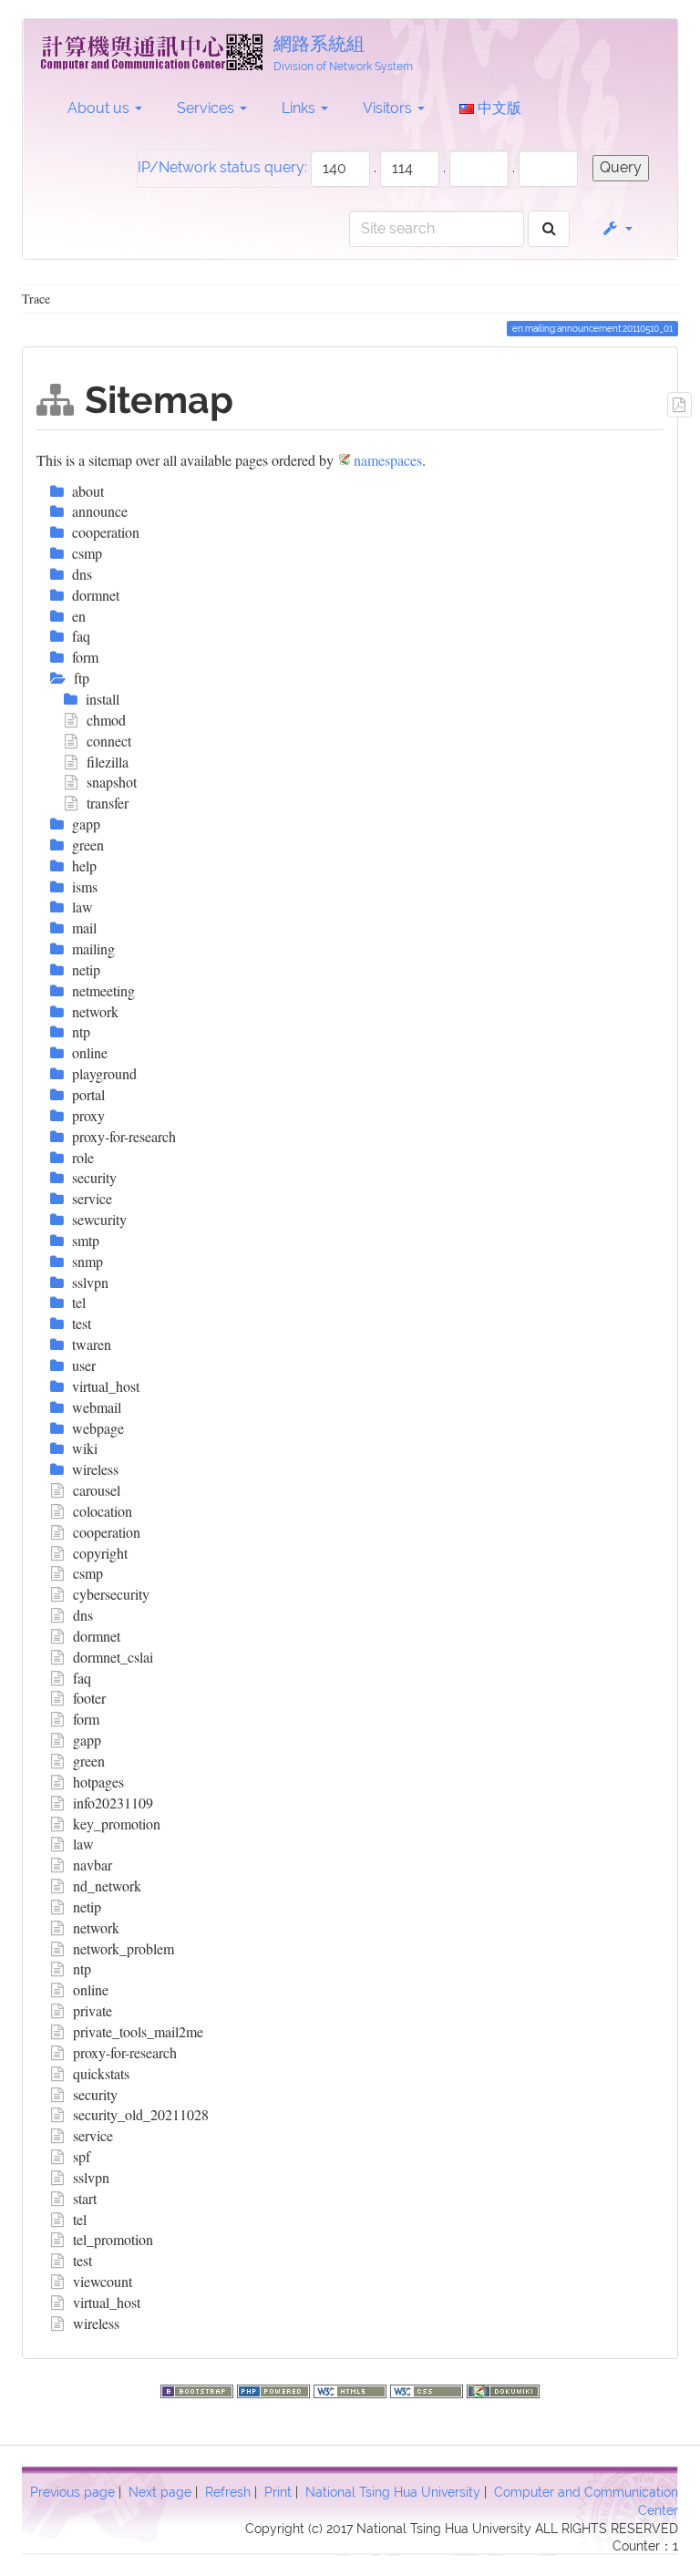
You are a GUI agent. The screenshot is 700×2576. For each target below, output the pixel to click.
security (95, 2094)
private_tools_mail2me (138, 2031)
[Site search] (549, 229)
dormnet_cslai (113, 1657)
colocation (103, 1511)
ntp (82, 1968)
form (86, 1719)
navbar (93, 1865)
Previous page (72, 2492)
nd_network (107, 1886)
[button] (617, 229)
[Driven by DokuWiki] (503, 2389)
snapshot (112, 782)
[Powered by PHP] (275, 2389)
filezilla (108, 762)
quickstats (101, 2073)
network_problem (124, 1948)
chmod (106, 720)
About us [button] (100, 108)
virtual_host (107, 2302)
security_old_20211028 (141, 2114)
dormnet (97, 1636)
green (89, 1761)
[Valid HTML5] (352, 2389)
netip (87, 1906)
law (83, 1844)
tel (80, 2219)
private (93, 2010)
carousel (97, 1490)
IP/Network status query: (222, 167)
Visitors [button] (389, 108)
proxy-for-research (125, 2052)
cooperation (107, 1532)
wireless (96, 2323)
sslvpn (91, 2177)
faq (82, 1678)
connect (109, 741)
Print (278, 2492)
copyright (100, 1553)
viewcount (103, 2281)
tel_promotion (113, 2239)
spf (82, 2156)
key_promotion (117, 1824)
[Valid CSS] (428, 2389)
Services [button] (207, 108)
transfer (108, 803)
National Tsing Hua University (393, 2492)
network (96, 1927)
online (91, 1989)
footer (89, 1698)
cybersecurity (111, 1594)
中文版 (498, 108)
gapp (87, 1740)
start (85, 2198)
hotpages (98, 1782)
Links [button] (300, 108)
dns (83, 1615)
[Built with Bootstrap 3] (199, 2389)
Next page (160, 2492)
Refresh (228, 2492)
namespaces (388, 460)
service (93, 2135)
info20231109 (113, 1803)
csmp (88, 1573)
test (82, 2260)
